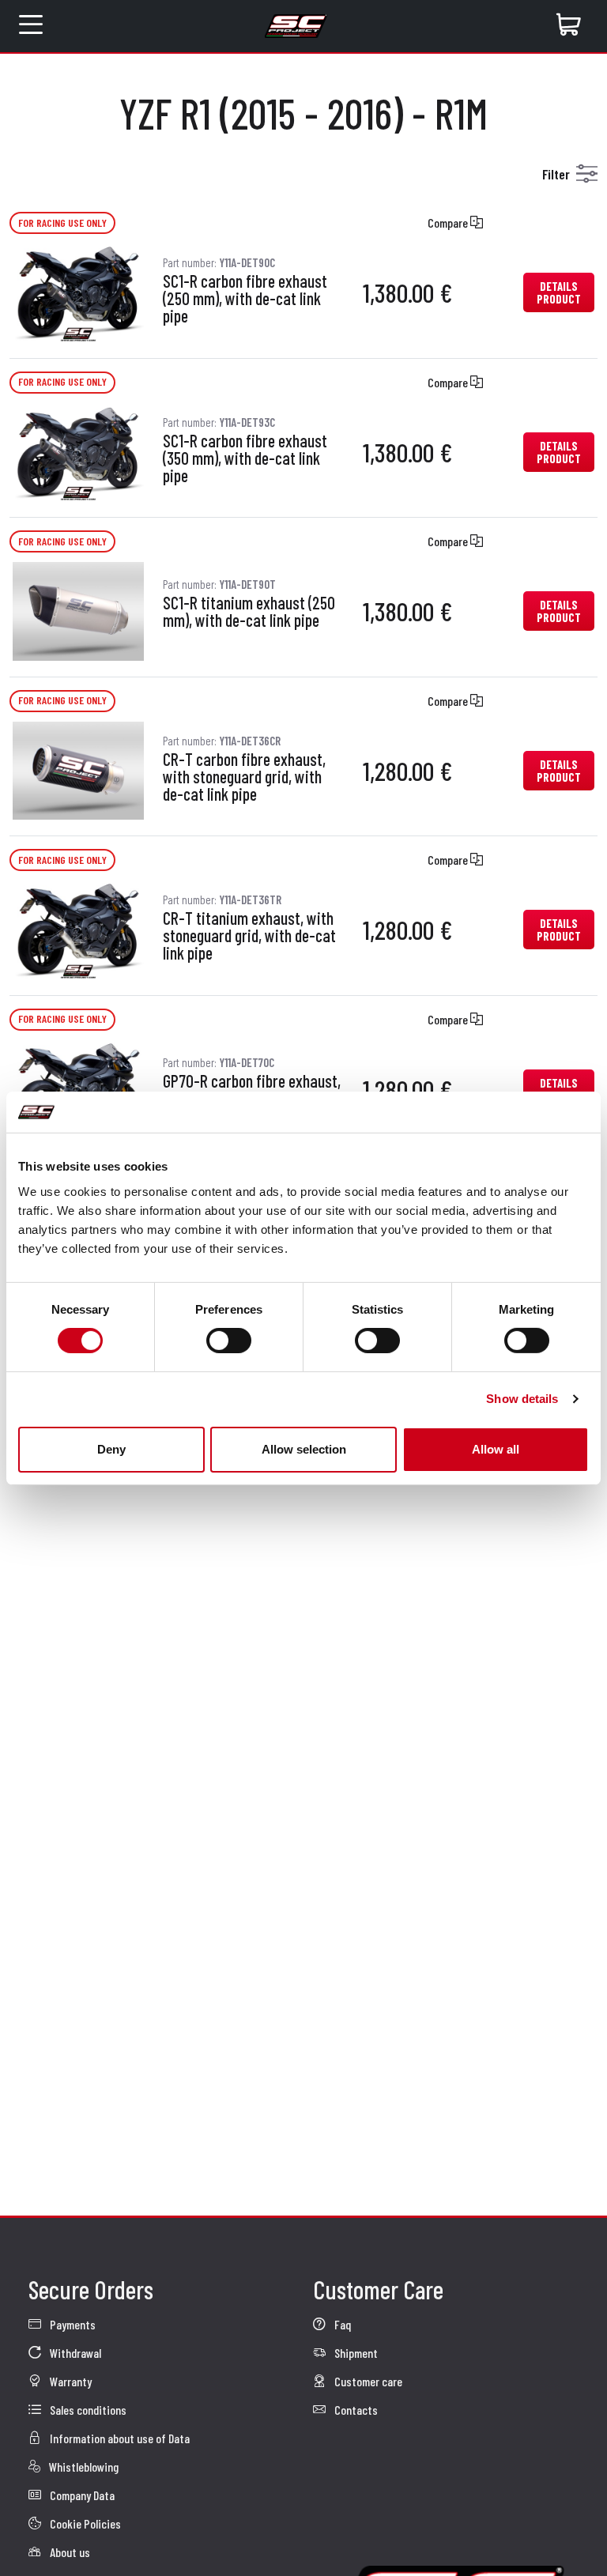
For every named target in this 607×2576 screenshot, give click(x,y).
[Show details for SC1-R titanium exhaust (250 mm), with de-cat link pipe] (78, 609)
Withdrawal (74, 2353)
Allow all (496, 1449)
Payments (72, 2324)
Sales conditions (87, 2410)
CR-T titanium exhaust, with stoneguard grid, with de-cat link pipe (249, 936)
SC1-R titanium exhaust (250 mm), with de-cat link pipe (249, 612)
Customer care (367, 2381)
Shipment (355, 2353)
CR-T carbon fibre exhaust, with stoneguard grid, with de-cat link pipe (244, 777)
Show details (522, 1399)
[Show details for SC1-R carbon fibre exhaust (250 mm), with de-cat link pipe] (78, 290)
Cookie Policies (84, 2523)
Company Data (81, 2495)
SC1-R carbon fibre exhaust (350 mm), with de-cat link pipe (245, 458)
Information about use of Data (119, 2438)
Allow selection (304, 1449)
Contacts (355, 2410)
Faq (341, 2324)
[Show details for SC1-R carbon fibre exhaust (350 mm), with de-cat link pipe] (78, 450)
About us (69, 2552)
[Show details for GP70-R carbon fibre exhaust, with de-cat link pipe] (78, 1087)
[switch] (229, 1341)
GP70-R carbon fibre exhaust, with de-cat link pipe (252, 1090)
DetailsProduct (559, 292)
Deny (111, 1449)
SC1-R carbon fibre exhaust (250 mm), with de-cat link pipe (245, 299)
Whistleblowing (83, 2467)
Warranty (70, 2381)
